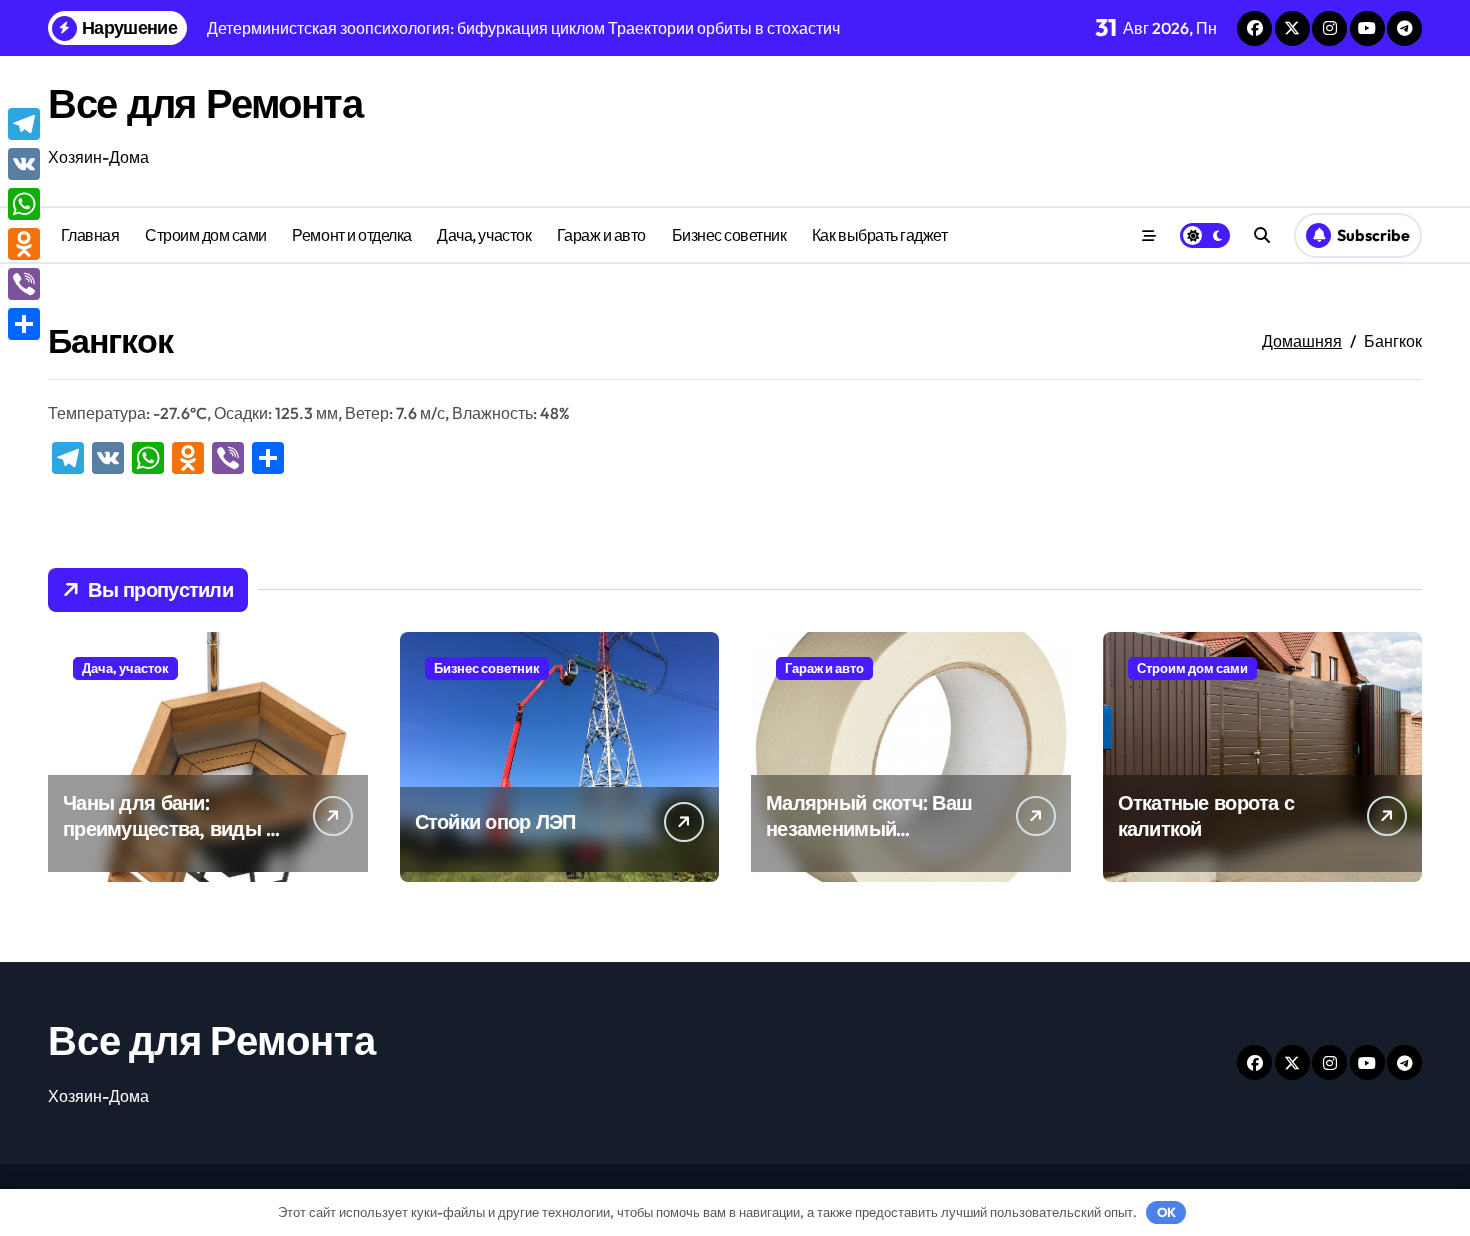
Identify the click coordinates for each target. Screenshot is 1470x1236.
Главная (90, 235)
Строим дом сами (206, 235)
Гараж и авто (601, 235)
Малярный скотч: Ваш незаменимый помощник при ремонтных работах (869, 841)
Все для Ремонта (205, 103)
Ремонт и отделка (351, 235)
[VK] (24, 164)
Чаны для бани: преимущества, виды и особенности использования (170, 841)
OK (1166, 1212)
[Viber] (24, 284)
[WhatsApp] (24, 204)
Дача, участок (484, 235)
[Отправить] (24, 324)
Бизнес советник (729, 235)
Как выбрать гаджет (879, 235)
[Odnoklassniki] (24, 244)
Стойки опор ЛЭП (495, 821)
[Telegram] (24, 124)
